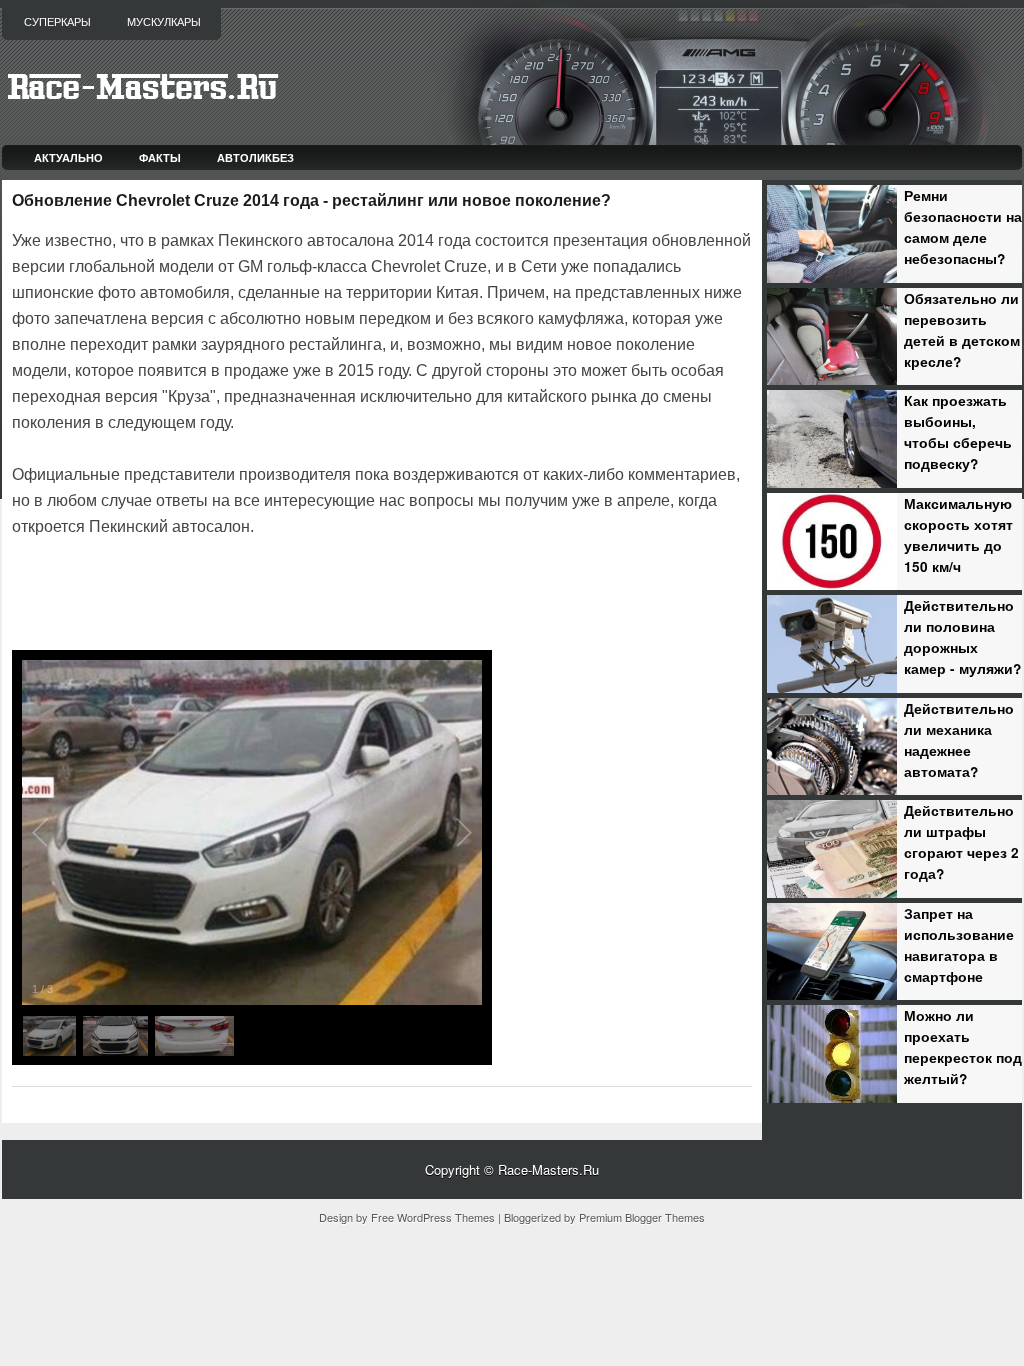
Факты (160, 157)
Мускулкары (164, 22)
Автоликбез (255, 157)
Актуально (68, 157)
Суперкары (57, 22)
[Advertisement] (246, 596)
